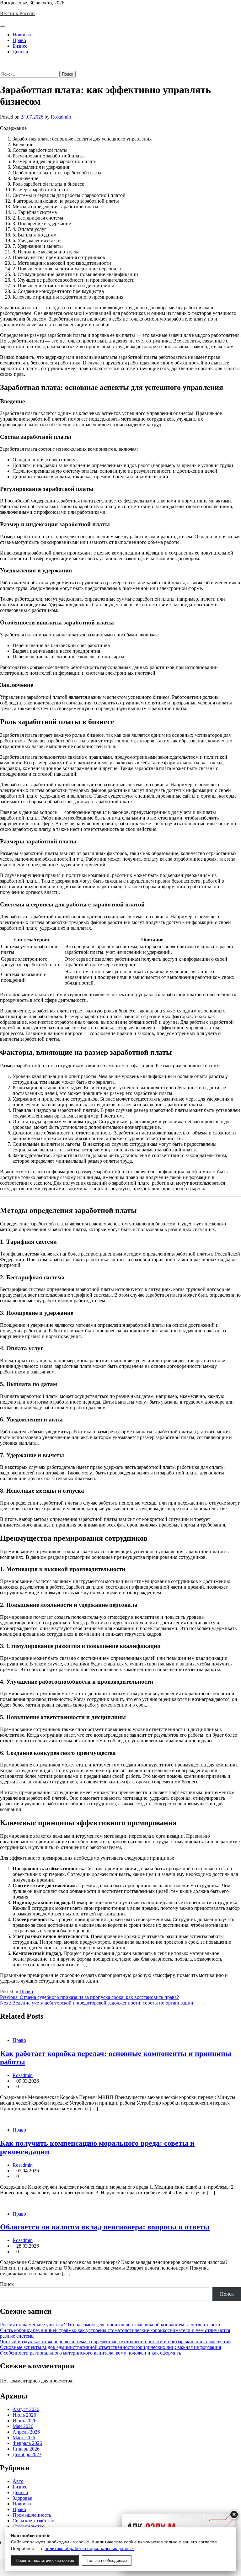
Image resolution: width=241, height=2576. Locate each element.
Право (19, 40)
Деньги (20, 52)
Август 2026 (26, 2409)
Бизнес (20, 46)
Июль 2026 (24, 2415)
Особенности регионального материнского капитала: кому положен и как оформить (91, 2353)
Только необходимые (107, 2560)
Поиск (7, 2284)
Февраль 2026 (27, 2443)
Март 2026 (24, 2438)
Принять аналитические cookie (45, 2560)
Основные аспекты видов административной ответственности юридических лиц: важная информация (110, 2347)
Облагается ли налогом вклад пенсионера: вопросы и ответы (105, 2227)
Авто (18, 2481)
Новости (22, 35)
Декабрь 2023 (27, 2454)
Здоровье (22, 2498)
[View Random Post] (2, 62)
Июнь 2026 (24, 2421)
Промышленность (32, 2515)
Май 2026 (23, 2426)
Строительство (29, 2526)
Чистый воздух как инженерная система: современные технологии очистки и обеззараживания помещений (115, 2342)
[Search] (2, 68)
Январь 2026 (26, 2449)
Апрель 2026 (26, 2432)
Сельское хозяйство (33, 2521)
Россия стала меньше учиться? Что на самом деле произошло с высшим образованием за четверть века (110, 2325)
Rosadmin (61, 117)
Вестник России (17, 13)
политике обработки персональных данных (89, 2548)
